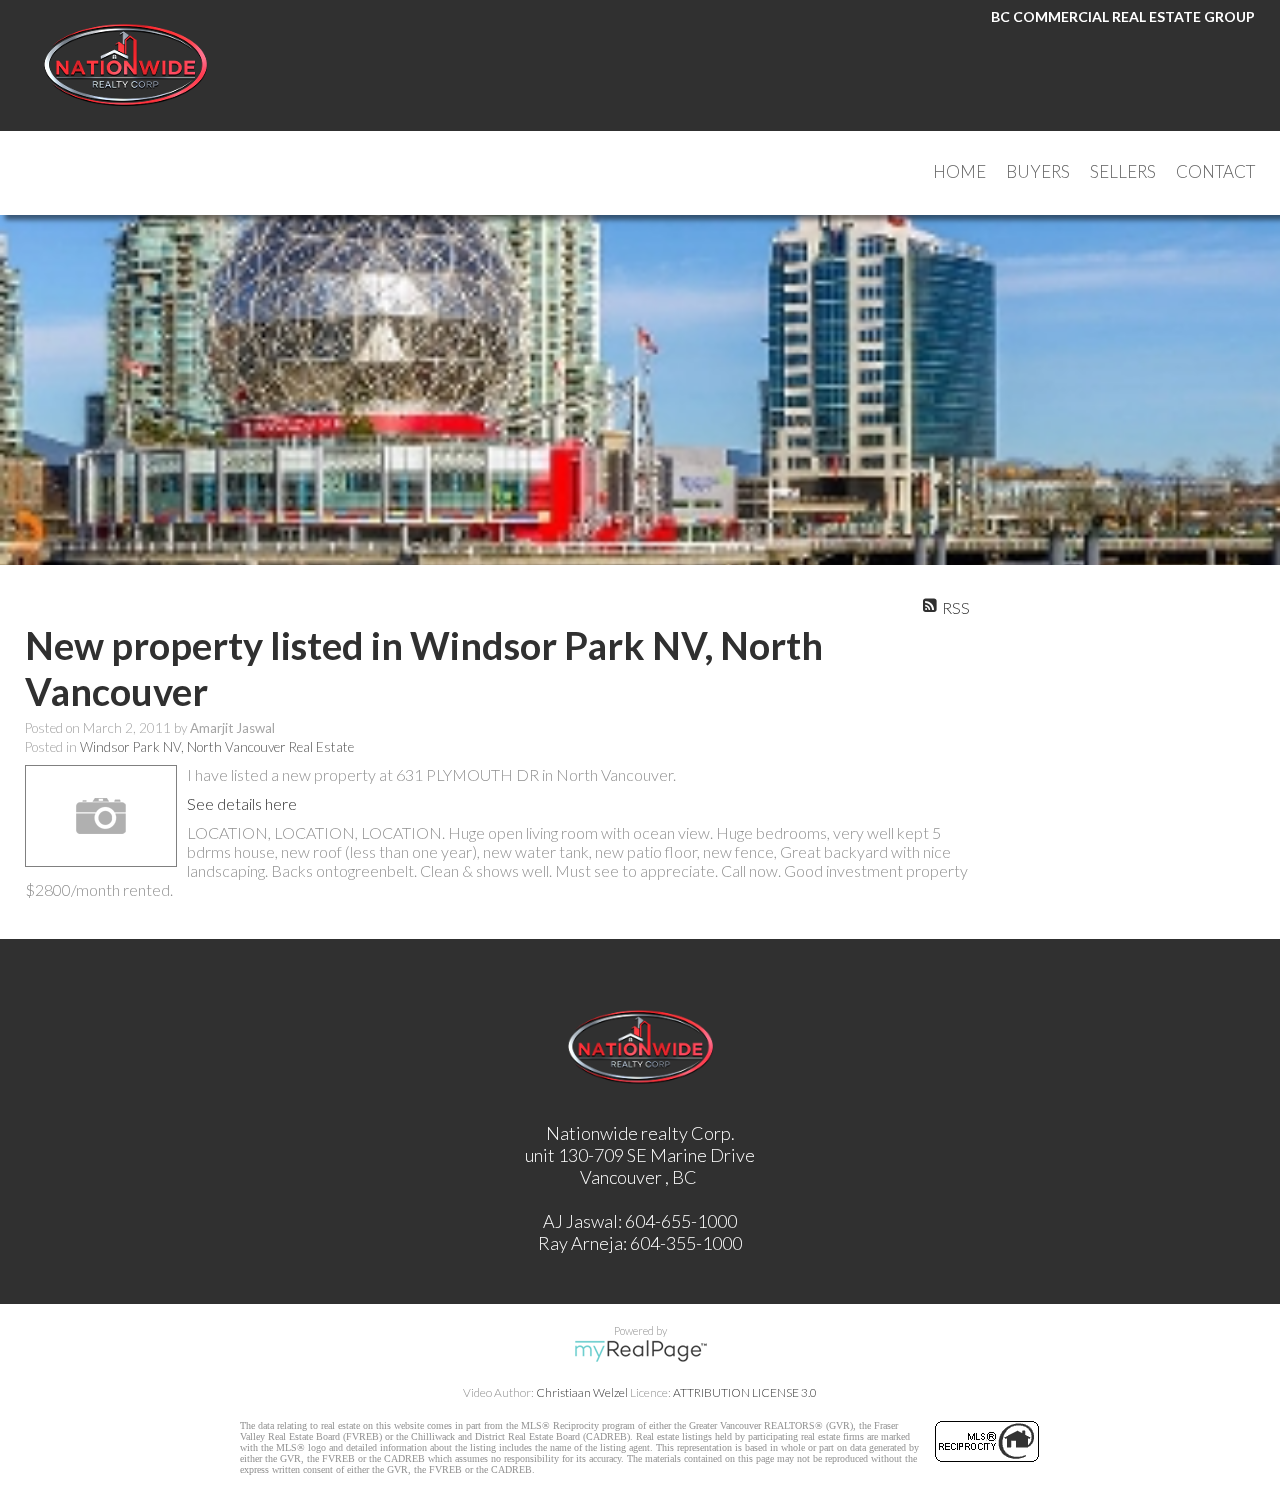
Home (959, 171)
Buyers (1038, 171)
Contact (1215, 171)
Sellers (1123, 171)
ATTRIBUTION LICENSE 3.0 (745, 1392)
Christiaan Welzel (582, 1392)
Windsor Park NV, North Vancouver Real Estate (217, 747)
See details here (242, 803)
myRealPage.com (640, 1351)
